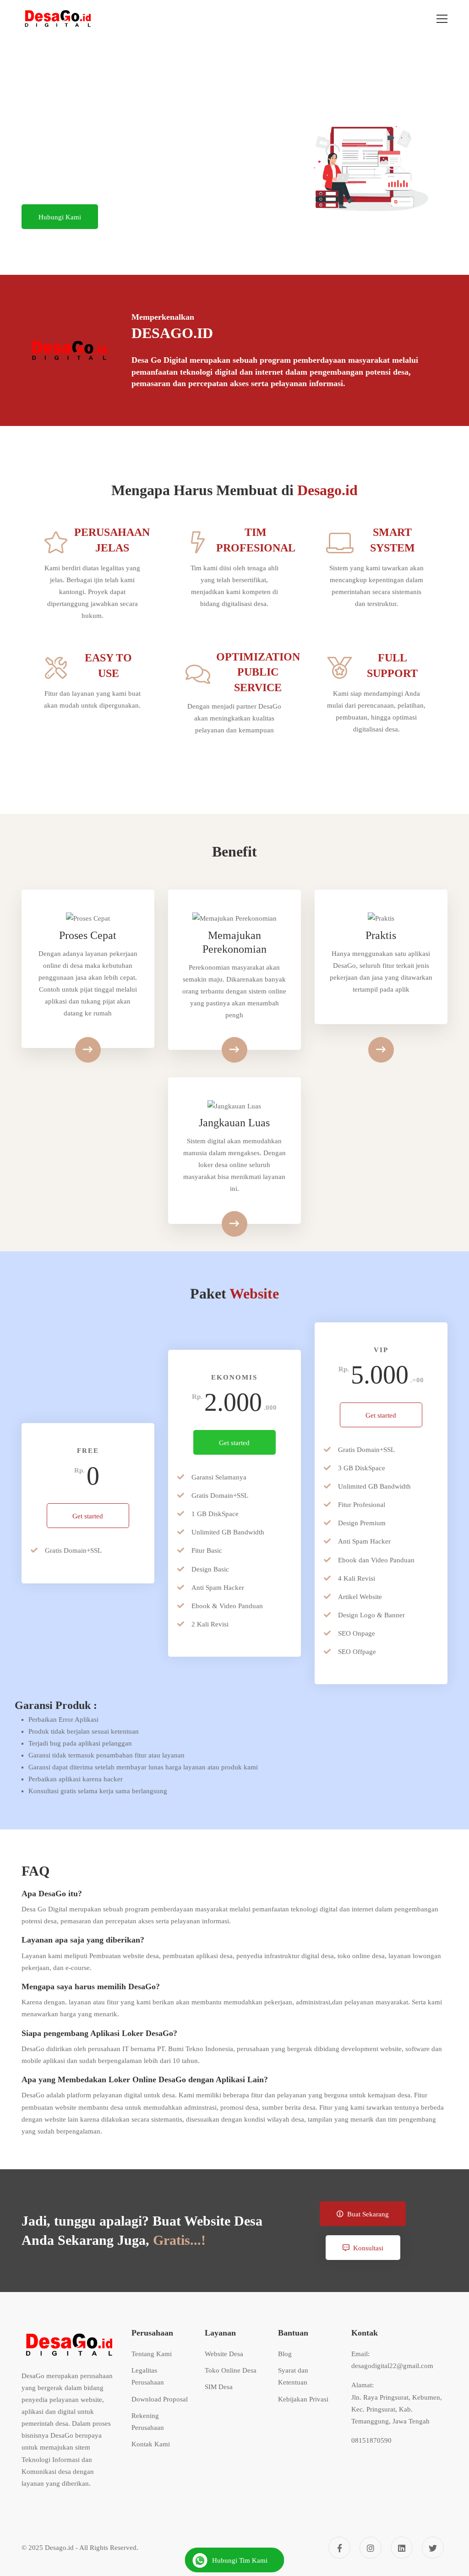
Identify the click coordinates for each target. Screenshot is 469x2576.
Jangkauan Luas (234, 1123)
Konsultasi (368, 2248)
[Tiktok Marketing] (381, 1050)
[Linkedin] (402, 2548)
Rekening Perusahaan (148, 2422)
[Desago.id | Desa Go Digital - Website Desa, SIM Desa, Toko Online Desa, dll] (58, 19)
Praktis (381, 935)
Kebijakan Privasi (303, 2399)
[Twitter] (433, 2548)
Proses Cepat (88, 935)
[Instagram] (371, 2548)
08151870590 (371, 2440)
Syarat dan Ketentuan (293, 2376)
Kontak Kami (151, 2444)
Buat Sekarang (368, 2214)
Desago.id (59, 2548)
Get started (88, 1516)
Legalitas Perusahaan (148, 2376)
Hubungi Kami (60, 217)
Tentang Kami (152, 2354)
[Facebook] (339, 2548)
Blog (285, 2354)
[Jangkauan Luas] (234, 1224)
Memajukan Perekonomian (234, 942)
